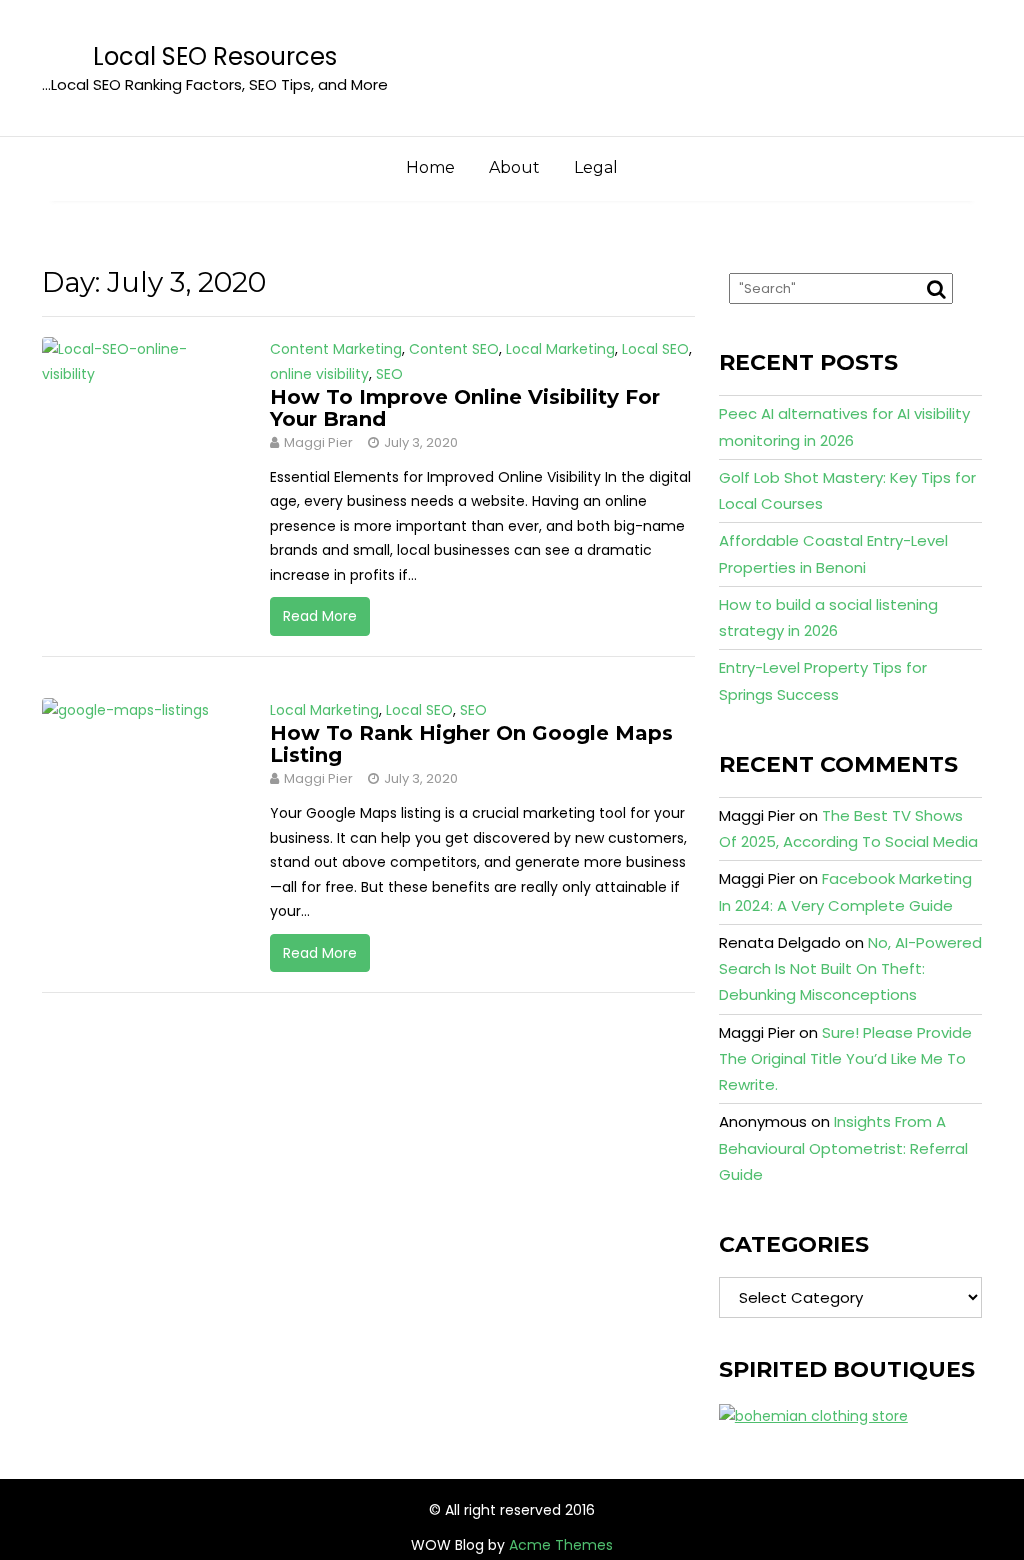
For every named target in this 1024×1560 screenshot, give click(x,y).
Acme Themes (561, 1545)
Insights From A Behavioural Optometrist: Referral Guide (843, 1148)
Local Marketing (560, 349)
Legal (596, 167)
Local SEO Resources (215, 56)
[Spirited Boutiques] (813, 1415)
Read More (320, 616)
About (514, 167)
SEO (389, 374)
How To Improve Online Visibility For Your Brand (465, 408)
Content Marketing (336, 349)
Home (430, 167)
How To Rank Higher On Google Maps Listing (471, 744)
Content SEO (454, 349)
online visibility (319, 374)
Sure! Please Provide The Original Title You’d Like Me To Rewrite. (845, 1059)
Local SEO (655, 349)
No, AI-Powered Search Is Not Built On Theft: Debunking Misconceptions (850, 969)
